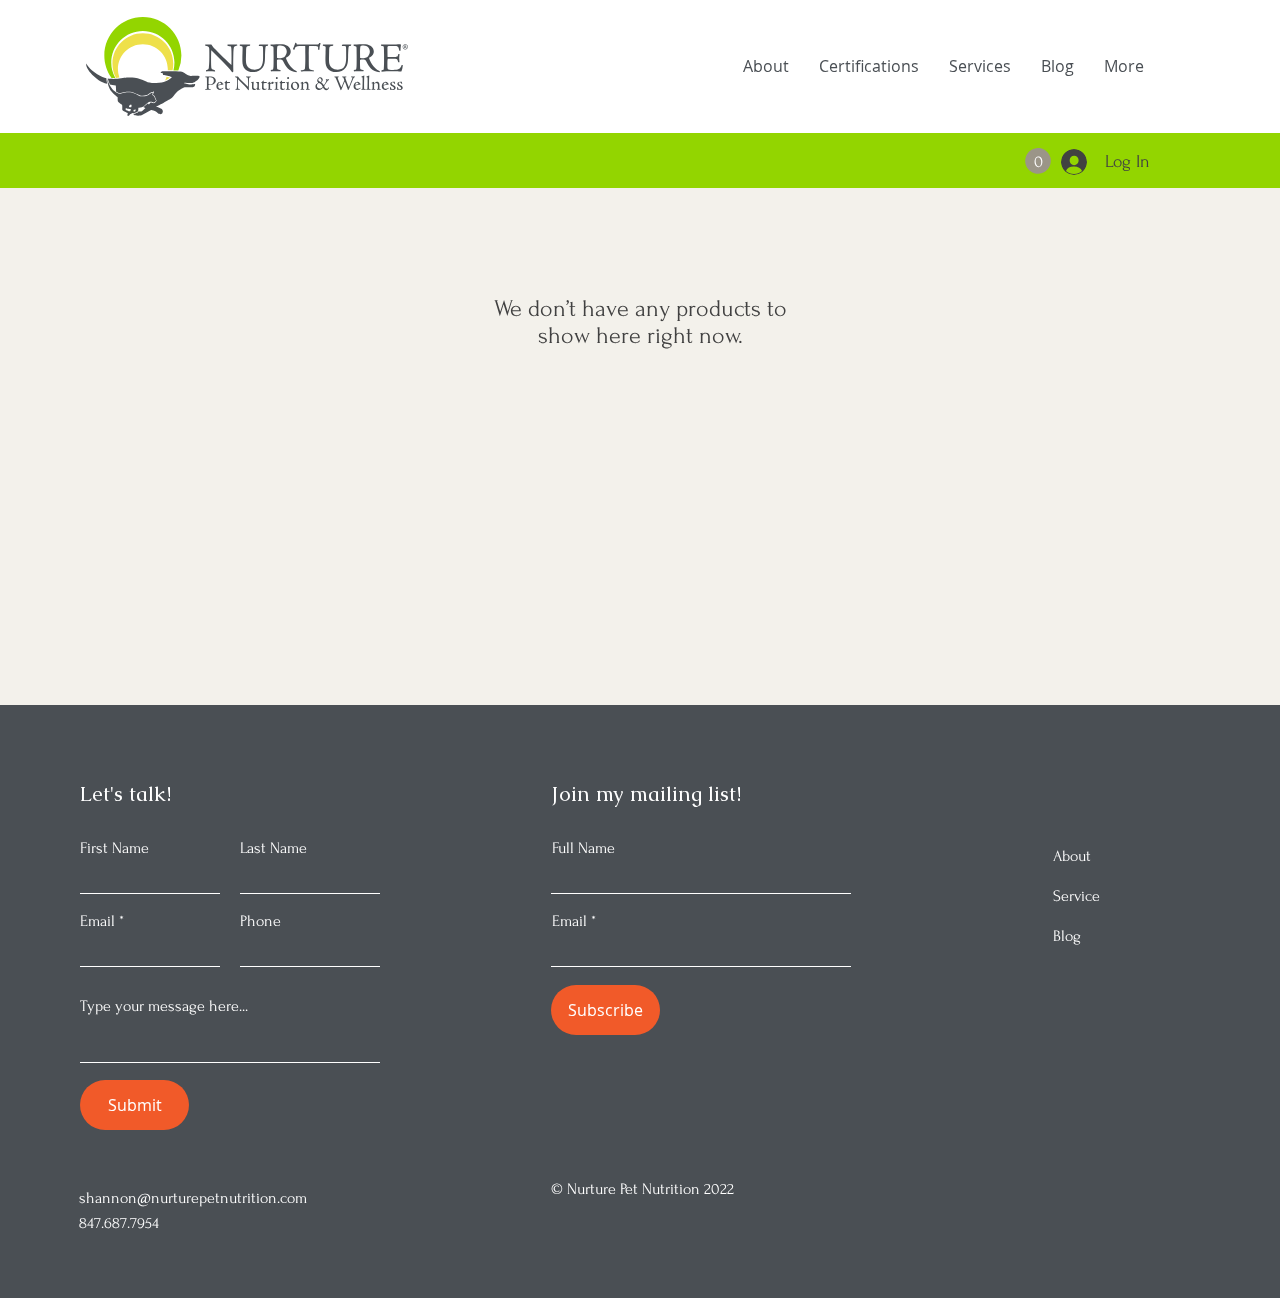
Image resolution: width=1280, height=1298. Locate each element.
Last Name (273, 848)
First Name (114, 848)
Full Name (583, 848)
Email (97, 921)
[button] (1038, 161)
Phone (260, 921)
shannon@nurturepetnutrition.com (193, 1198)
